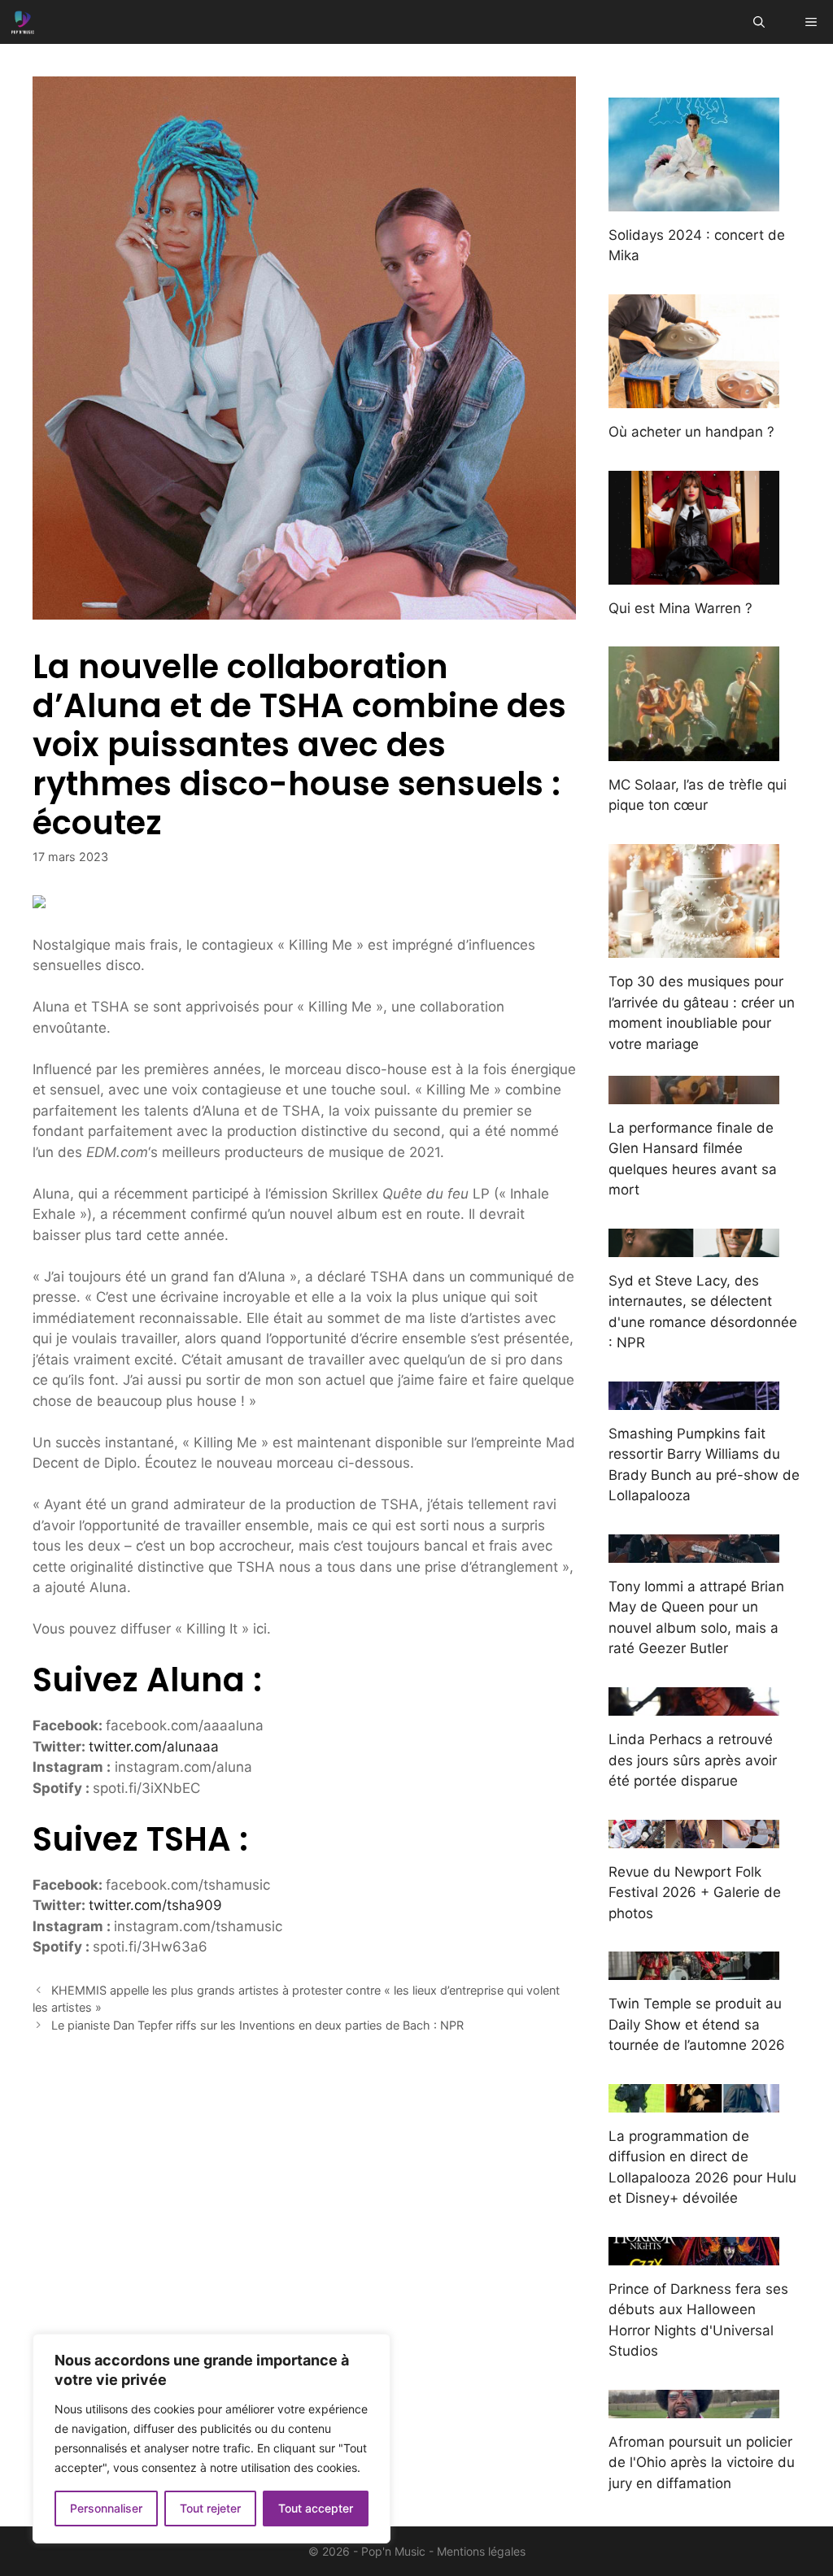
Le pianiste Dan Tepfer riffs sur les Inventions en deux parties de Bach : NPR (257, 2025)
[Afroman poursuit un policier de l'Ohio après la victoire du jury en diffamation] (694, 2407)
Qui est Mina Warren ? (680, 608)
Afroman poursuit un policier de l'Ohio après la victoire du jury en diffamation (702, 2463)
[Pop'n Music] (23, 22)
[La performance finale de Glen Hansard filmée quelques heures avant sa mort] (694, 1093)
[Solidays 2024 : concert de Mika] (694, 200)
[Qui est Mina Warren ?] (694, 573)
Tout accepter (316, 2508)
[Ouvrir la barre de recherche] (759, 22)
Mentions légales (481, 2551)
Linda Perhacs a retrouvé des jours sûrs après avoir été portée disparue (693, 1760)
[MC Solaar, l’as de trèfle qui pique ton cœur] (694, 750)
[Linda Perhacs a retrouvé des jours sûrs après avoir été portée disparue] (694, 1705)
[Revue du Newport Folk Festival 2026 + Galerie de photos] (694, 1837)
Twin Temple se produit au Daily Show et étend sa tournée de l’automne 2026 (697, 2024)
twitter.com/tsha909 (155, 1905)
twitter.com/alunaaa (154, 1747)
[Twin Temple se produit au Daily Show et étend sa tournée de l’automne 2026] (694, 1969)
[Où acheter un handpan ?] (694, 398)
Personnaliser (106, 2508)
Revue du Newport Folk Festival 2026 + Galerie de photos (695, 1893)
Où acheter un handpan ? (691, 432)
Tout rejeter (210, 2508)
